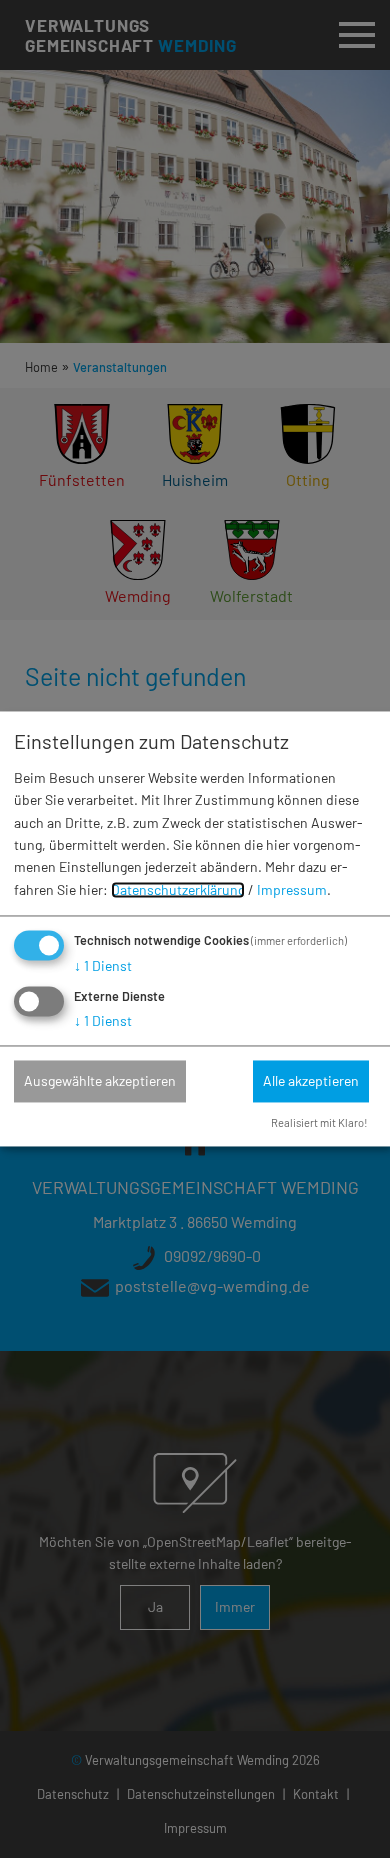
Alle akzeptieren (311, 1080)
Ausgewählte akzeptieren (100, 1080)
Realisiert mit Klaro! (319, 1123)
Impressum (292, 889)
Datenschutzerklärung (178, 889)
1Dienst (103, 966)
